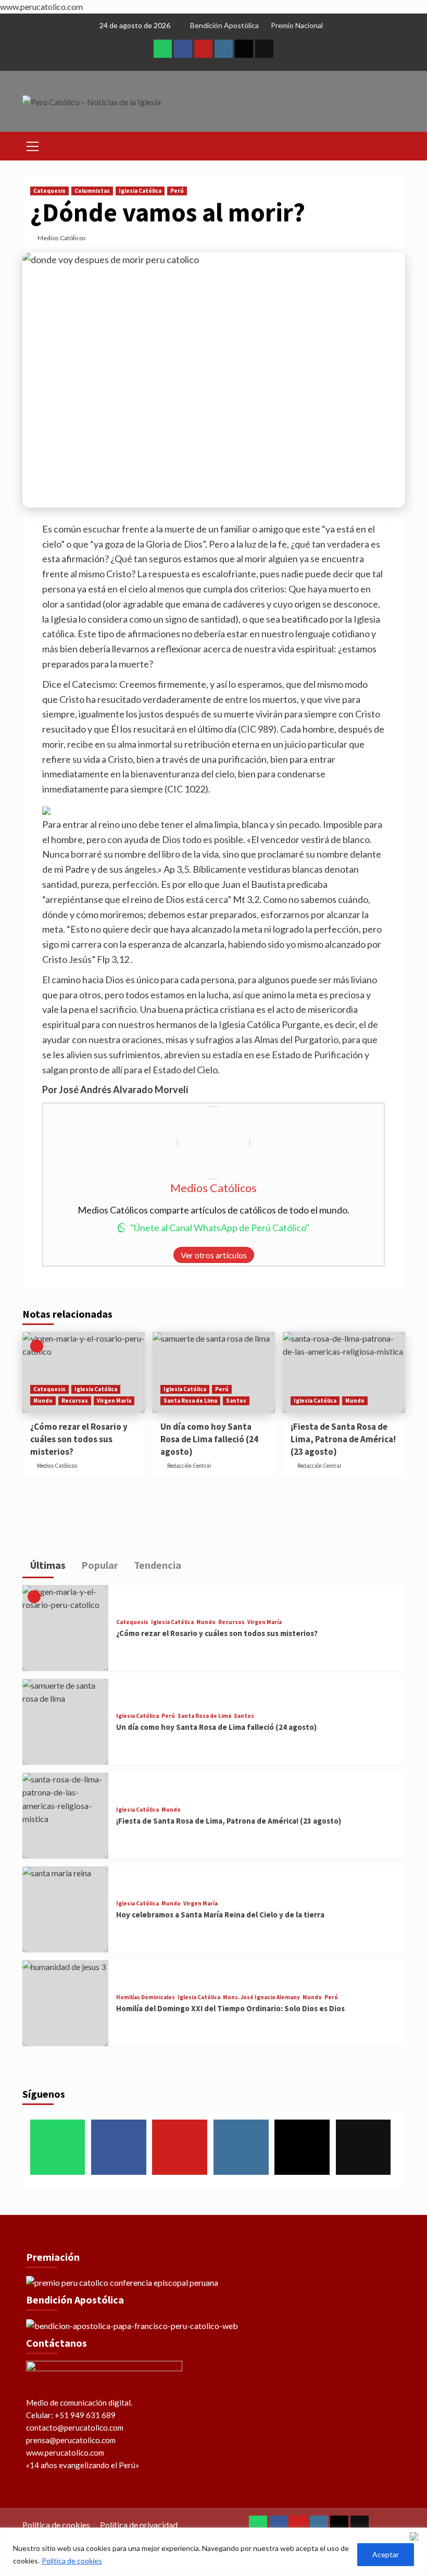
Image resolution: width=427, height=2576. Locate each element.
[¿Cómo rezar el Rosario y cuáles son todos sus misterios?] (84, 1373)
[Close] (416, 2536)
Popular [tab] (99, 1565)
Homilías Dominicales (146, 1997)
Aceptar (386, 2554)
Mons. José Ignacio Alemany (261, 1997)
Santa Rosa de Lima (190, 1401)
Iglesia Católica (140, 191)
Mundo (43, 1401)
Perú (177, 191)
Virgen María (114, 1401)
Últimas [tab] (47, 1565)
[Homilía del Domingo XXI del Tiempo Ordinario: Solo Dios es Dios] (65, 2003)
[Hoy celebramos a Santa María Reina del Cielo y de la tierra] (65, 1909)
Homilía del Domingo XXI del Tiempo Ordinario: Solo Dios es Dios (230, 2008)
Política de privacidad (139, 2525)
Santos (236, 1401)
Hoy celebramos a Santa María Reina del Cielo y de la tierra (220, 1915)
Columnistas (92, 191)
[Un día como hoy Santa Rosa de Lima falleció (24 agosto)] (214, 1373)
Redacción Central (189, 1466)
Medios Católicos (62, 238)
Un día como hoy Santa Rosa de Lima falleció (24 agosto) (209, 1439)
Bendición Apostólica (224, 25)
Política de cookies (72, 2561)
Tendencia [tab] (156, 1565)
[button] (33, 145)
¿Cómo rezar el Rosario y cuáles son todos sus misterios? (79, 1439)
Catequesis (49, 191)
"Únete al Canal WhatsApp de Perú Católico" (220, 1228)
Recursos (75, 1401)
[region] (213, 2552)
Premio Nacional (297, 25)
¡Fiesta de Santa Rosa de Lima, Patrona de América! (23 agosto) (343, 1439)
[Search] (393, 145)
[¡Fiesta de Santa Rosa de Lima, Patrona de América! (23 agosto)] (344, 1373)
